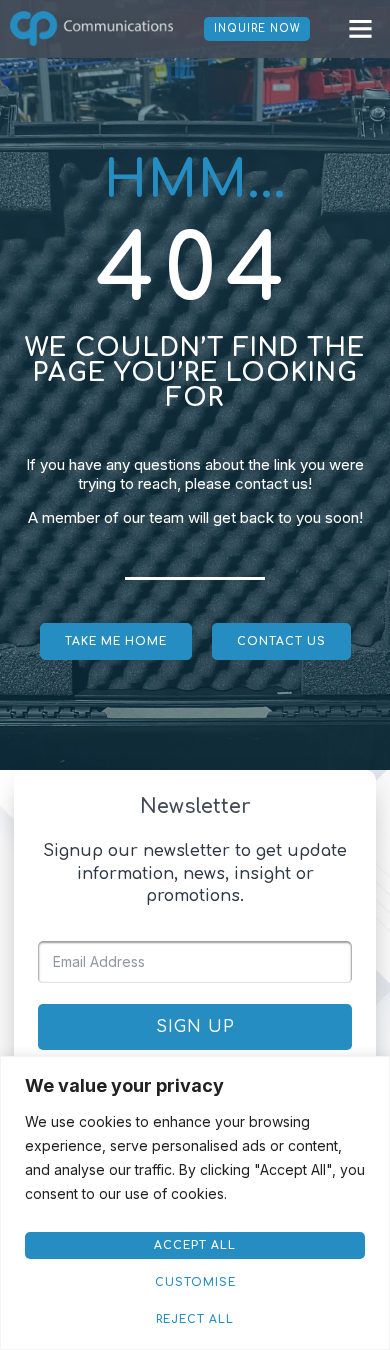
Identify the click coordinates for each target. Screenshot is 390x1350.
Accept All (195, 1245)
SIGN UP (195, 1027)
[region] (195, 1203)
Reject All (195, 1319)
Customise (195, 1282)
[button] (361, 29)
